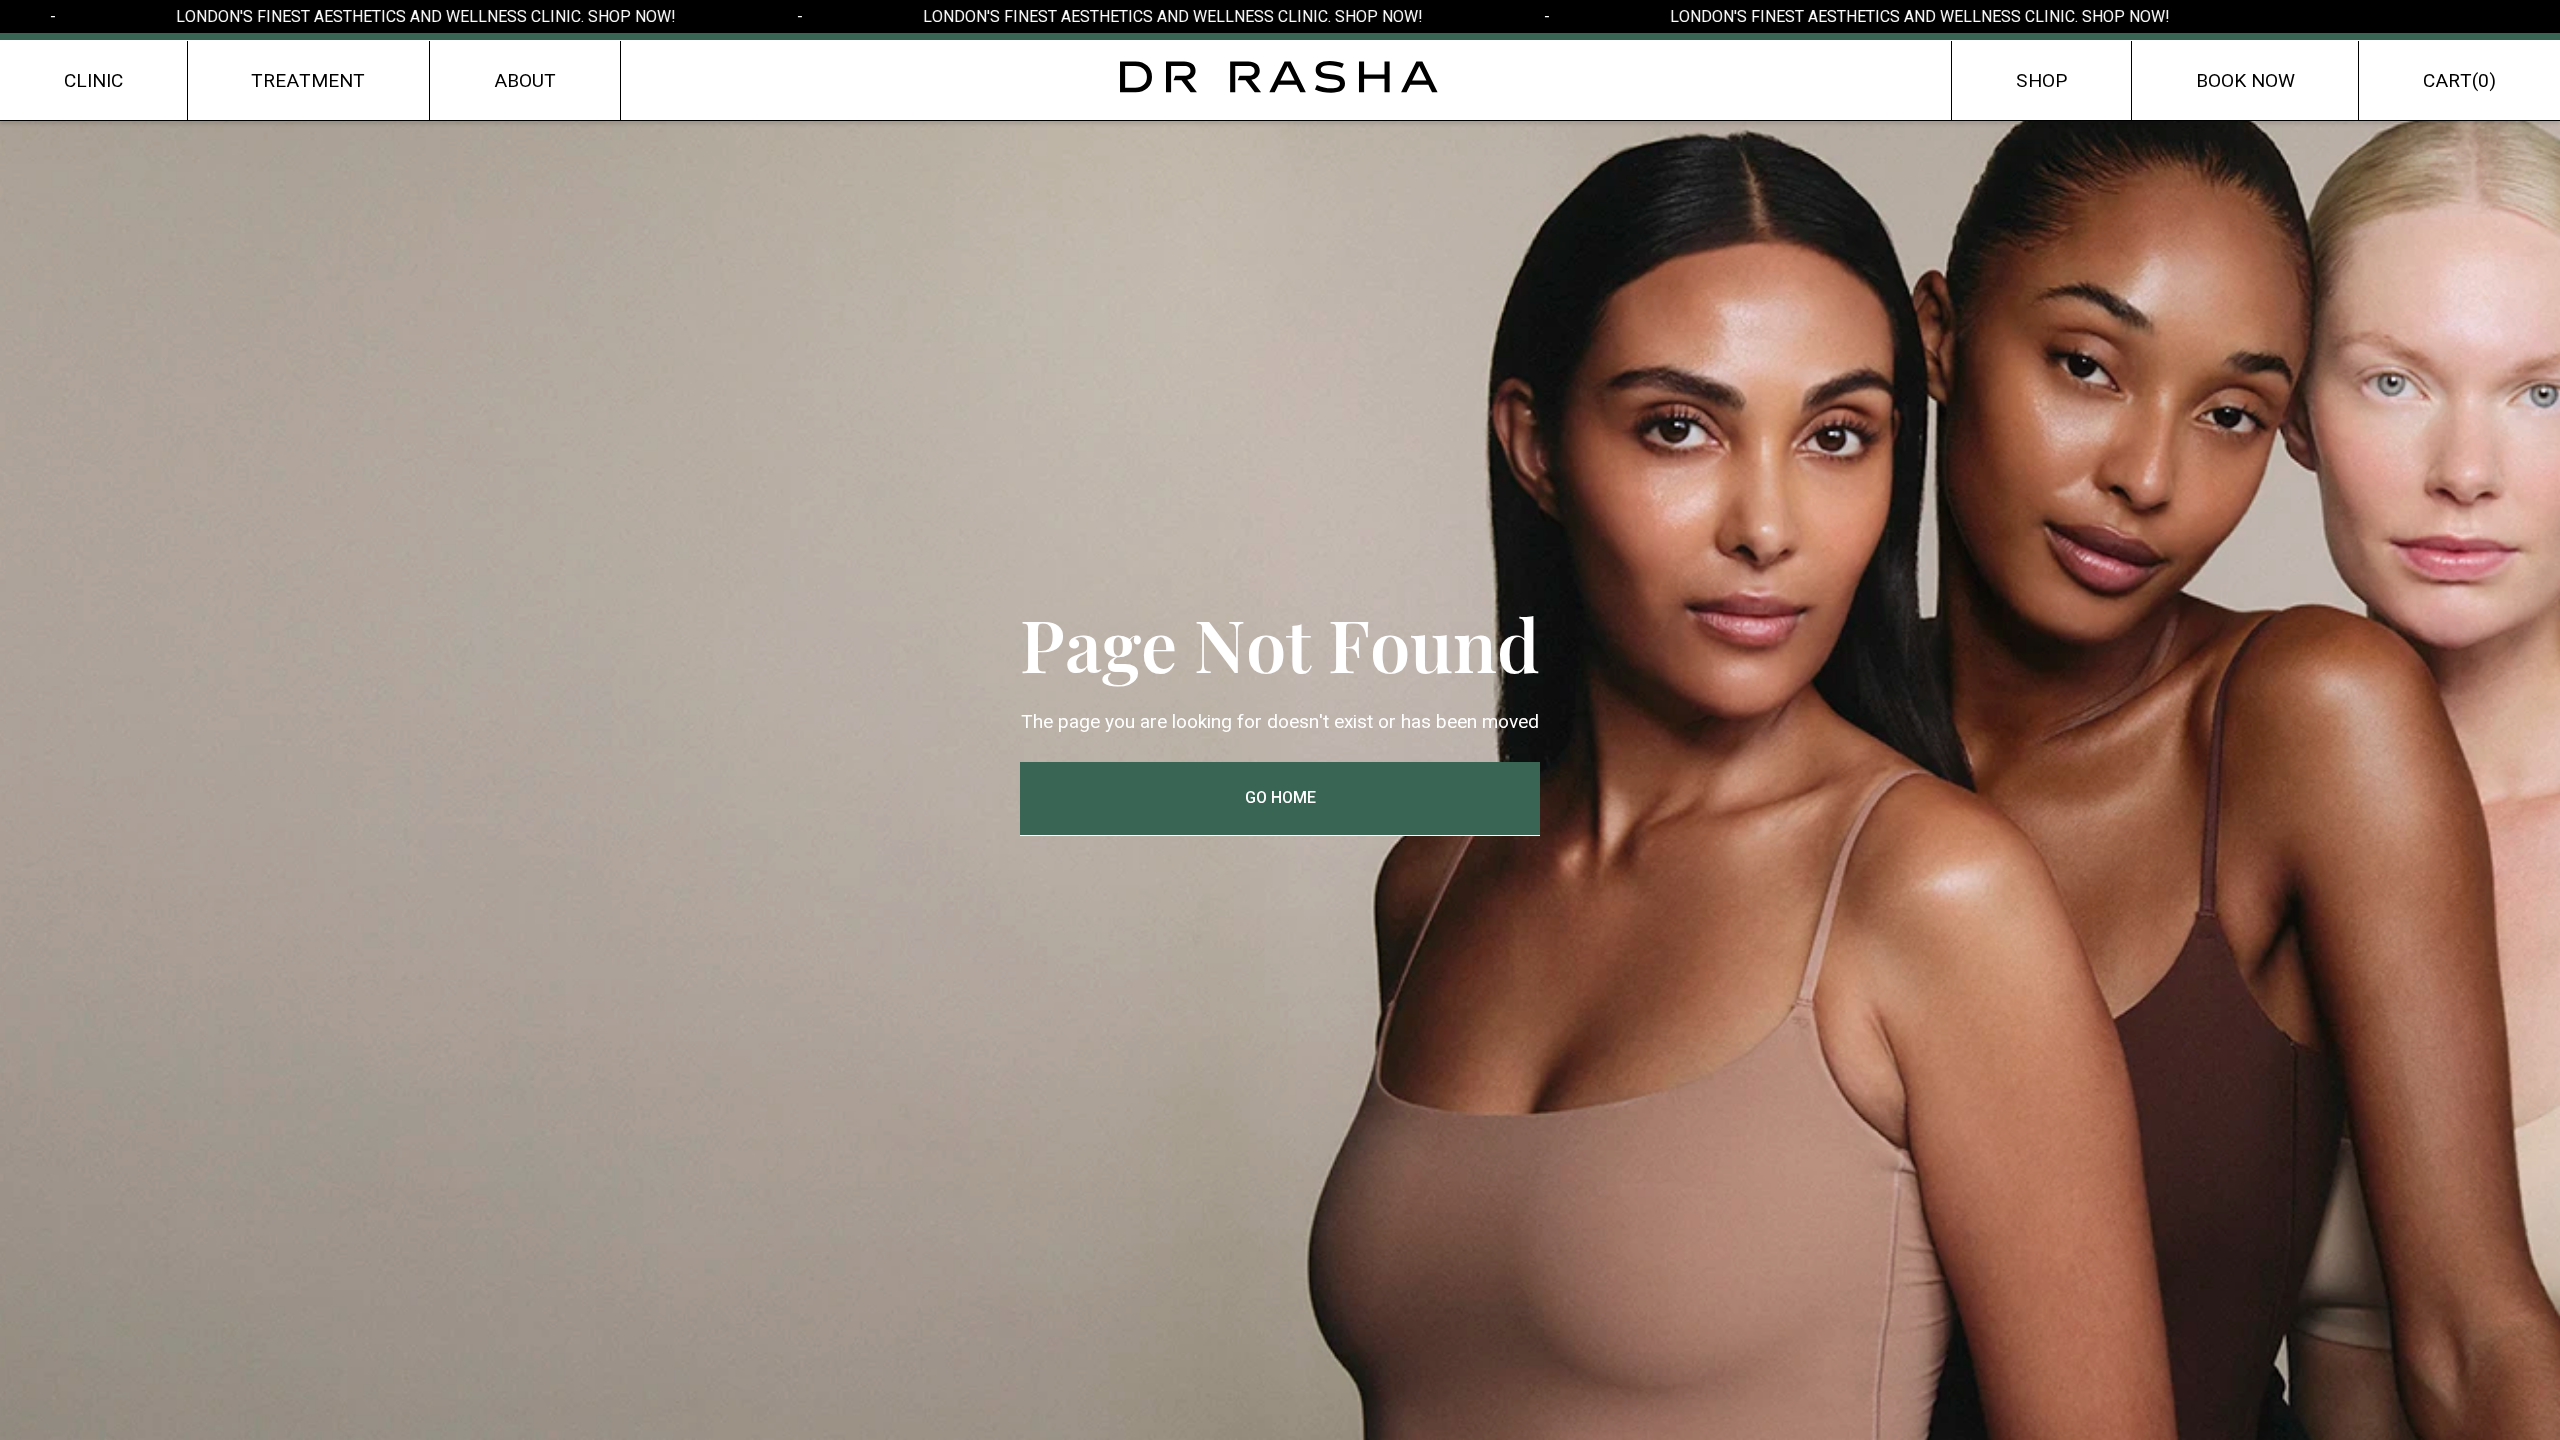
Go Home (1280, 797)
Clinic (93, 80)
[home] (1279, 77)
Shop (2041, 80)
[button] (2459, 80)
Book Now (2245, 80)
